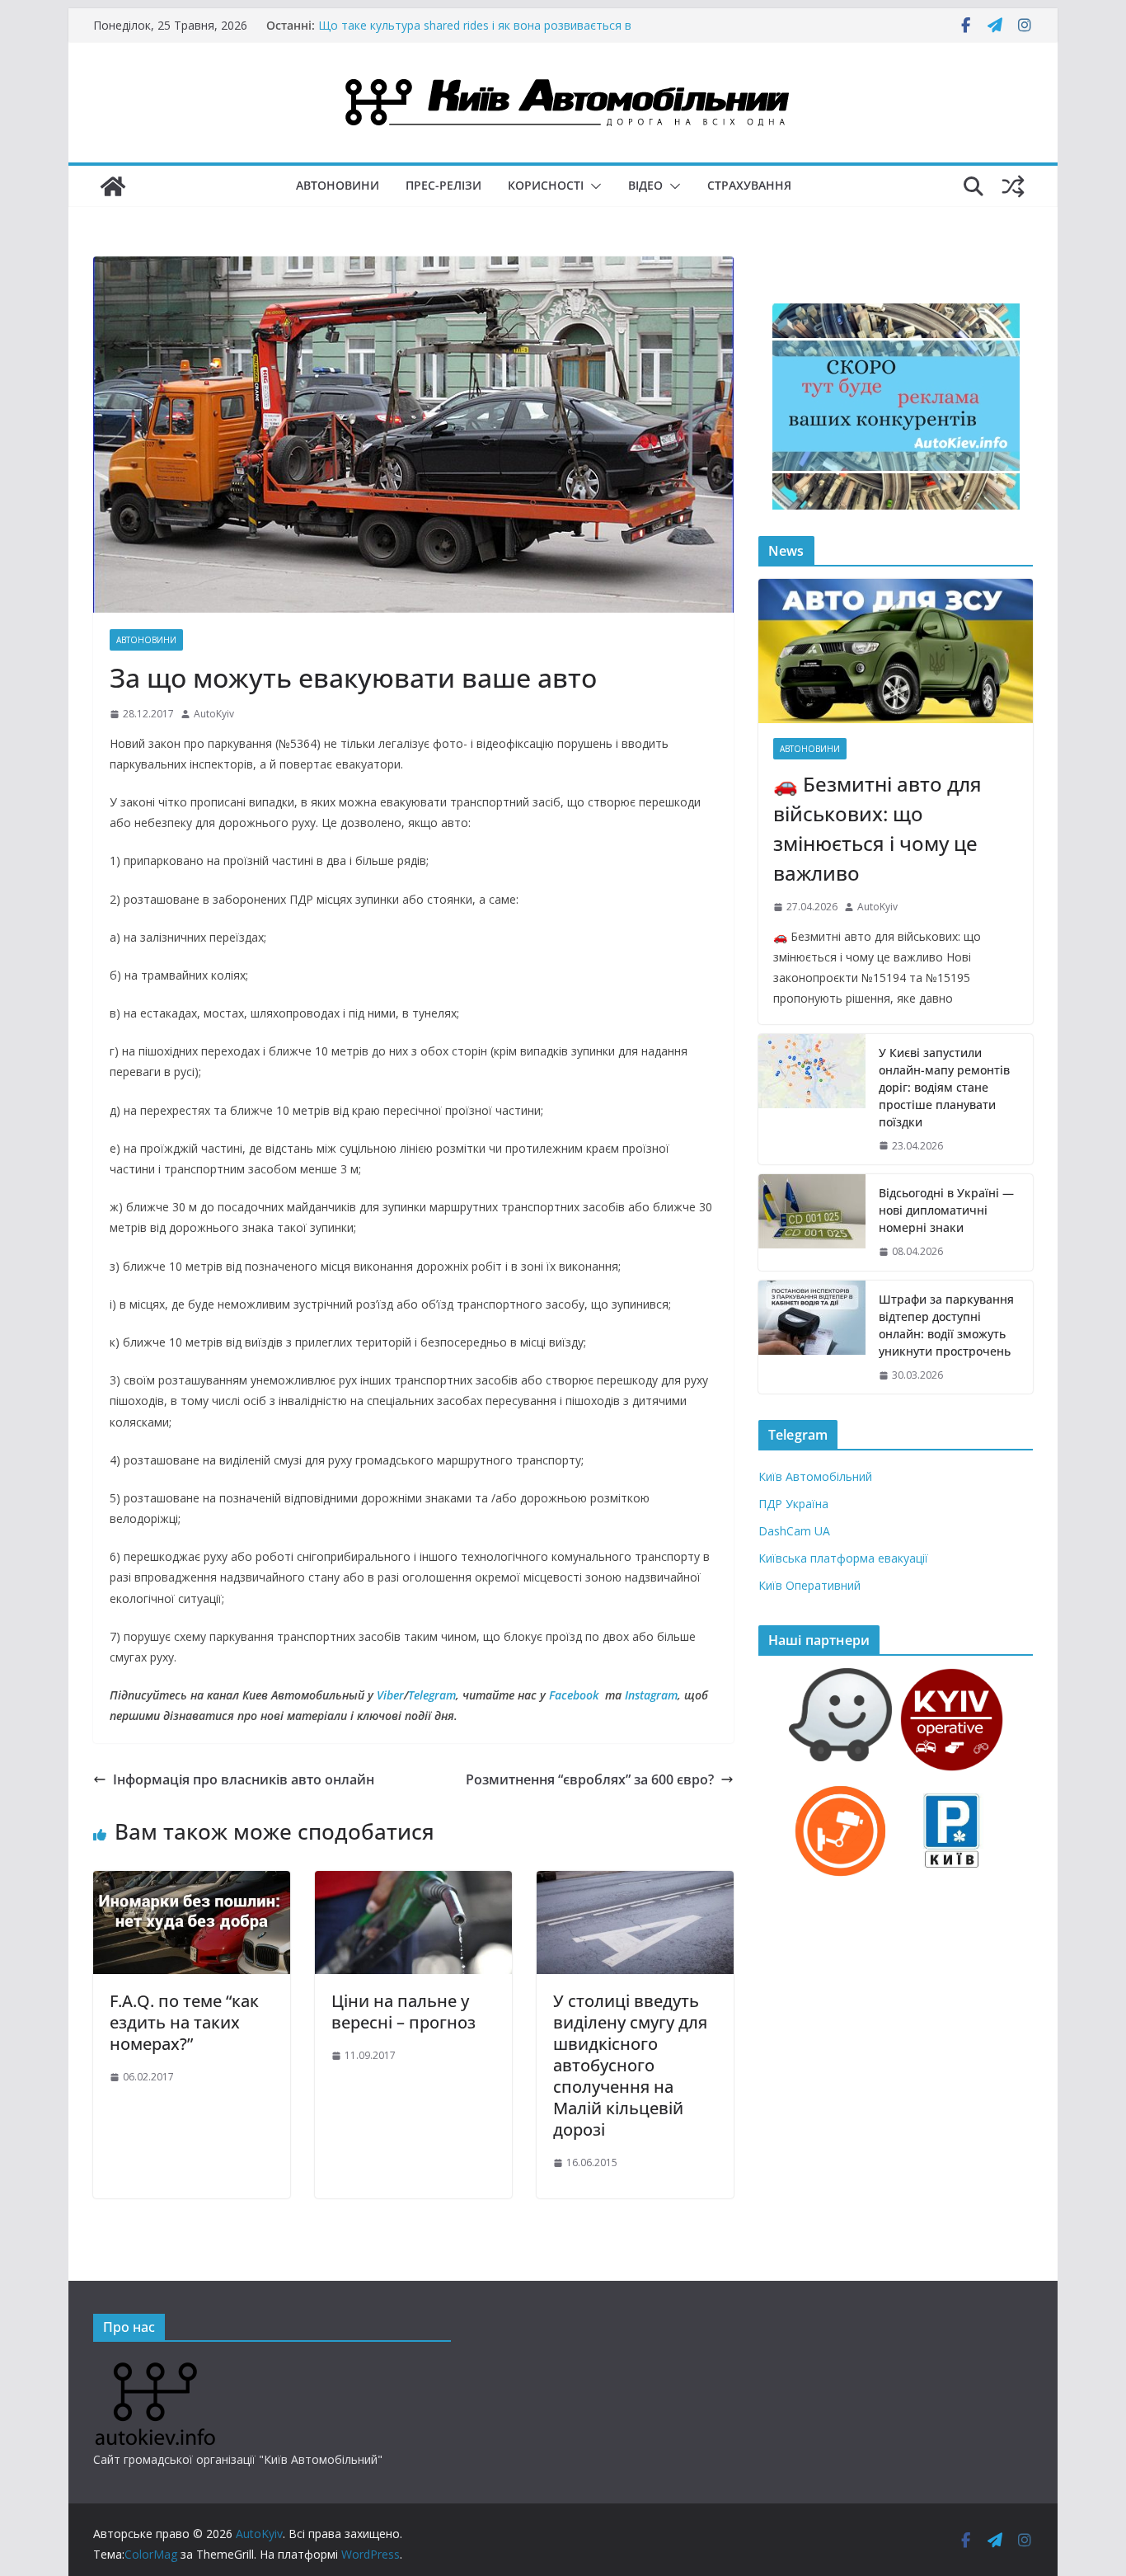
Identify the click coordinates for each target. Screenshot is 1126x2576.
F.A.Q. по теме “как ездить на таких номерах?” (184, 2022)
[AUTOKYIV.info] (155, 2369)
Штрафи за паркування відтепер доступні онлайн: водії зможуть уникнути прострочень (946, 1325)
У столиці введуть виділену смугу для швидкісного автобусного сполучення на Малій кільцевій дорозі (630, 2065)
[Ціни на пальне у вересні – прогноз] (413, 1883)
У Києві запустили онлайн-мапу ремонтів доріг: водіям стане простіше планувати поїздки (944, 1087)
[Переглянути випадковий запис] (1013, 186)
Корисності (546, 185)
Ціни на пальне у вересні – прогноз (403, 2012)
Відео (645, 185)
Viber (390, 1695)
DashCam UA (794, 1531)
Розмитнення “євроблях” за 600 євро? (590, 1779)
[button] (593, 186)
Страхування (749, 185)
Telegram (432, 1695)
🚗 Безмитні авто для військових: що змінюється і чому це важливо (877, 828)
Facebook (574, 1695)
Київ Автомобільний (815, 1476)
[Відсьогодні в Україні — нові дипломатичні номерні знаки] (812, 1222)
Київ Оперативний (809, 1585)
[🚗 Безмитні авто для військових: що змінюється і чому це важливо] (896, 651)
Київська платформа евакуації (843, 1558)
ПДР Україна (793, 1504)
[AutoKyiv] (113, 186)
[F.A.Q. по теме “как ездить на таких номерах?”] (192, 1883)
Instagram (651, 1695)
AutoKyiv (214, 714)
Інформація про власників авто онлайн (244, 1779)
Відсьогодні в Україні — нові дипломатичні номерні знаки (946, 1210)
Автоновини (338, 185)
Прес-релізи (443, 185)
